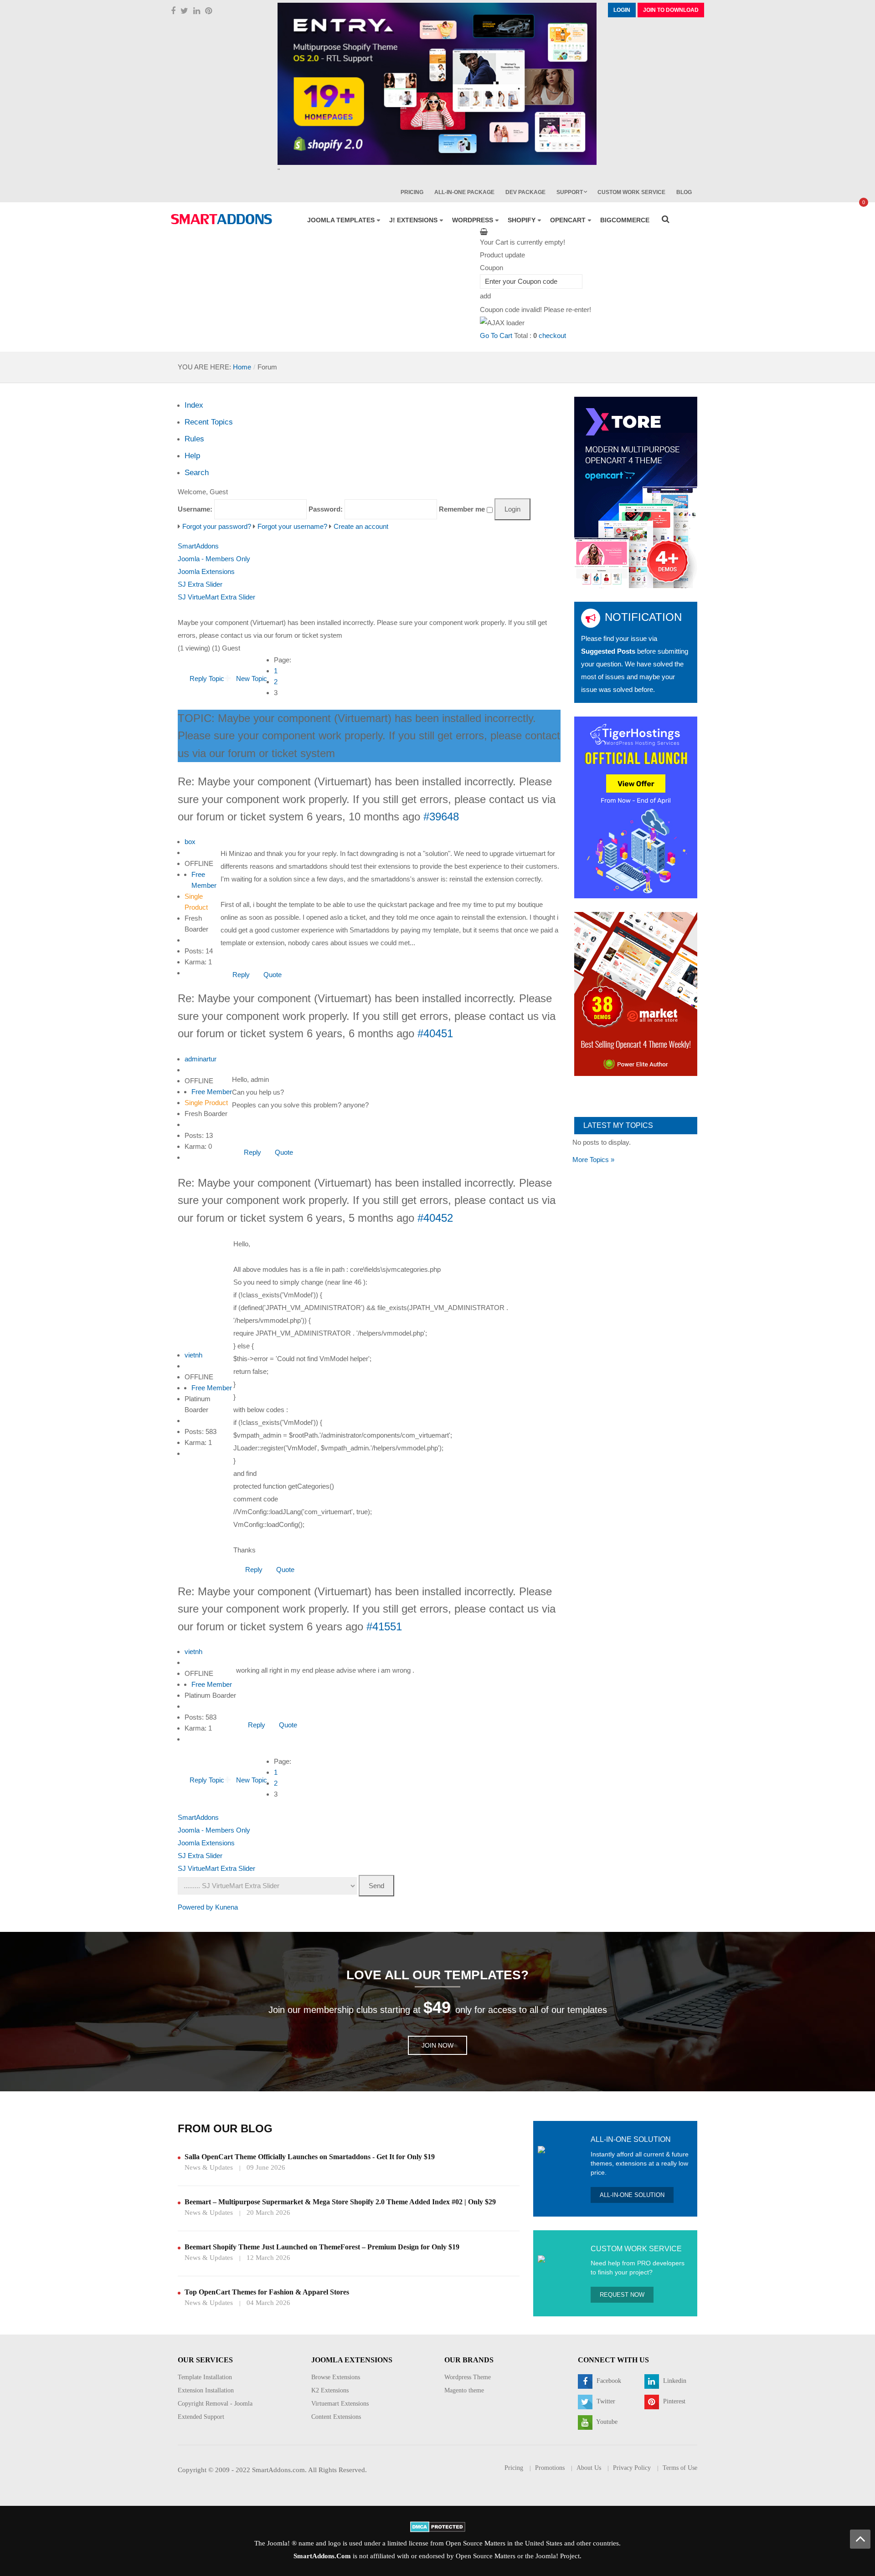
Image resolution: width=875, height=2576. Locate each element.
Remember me (462, 509)
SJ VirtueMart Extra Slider (216, 597)
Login (622, 10)
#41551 (384, 1626)
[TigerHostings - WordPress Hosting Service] (636, 807)
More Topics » (593, 1160)
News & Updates (209, 2167)
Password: (326, 509)
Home (242, 367)
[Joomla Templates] (221, 219)
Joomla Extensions (206, 571)
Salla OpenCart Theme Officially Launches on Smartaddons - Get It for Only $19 (310, 2157)
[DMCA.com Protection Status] (438, 2526)
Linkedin (674, 2381)
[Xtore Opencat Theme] (636, 492)
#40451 (435, 1033)
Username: (195, 509)
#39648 (441, 817)
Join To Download (671, 10)
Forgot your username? (292, 526)
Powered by (196, 1907)
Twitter (605, 2401)
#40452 (435, 1218)
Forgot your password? (217, 526)
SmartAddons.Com (322, 2556)
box (190, 842)
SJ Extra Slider (200, 584)
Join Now (437, 2045)
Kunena (226, 1907)
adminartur (201, 1059)
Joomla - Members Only (214, 559)
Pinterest (673, 2401)
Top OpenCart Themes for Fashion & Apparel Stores (267, 2292)
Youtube (606, 2422)
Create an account (361, 526)
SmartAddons (198, 546)
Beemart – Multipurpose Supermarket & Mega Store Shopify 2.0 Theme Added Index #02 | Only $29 (340, 2202)
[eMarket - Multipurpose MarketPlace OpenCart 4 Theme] (636, 993)
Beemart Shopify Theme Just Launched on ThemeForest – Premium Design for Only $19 (322, 2247)
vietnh (193, 1355)
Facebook (608, 2381)
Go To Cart (496, 335)
